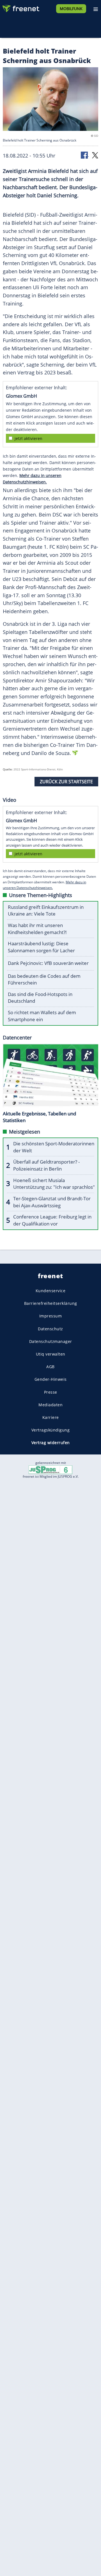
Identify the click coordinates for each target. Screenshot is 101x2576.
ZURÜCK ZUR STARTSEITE (66, 782)
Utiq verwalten (51, 1354)
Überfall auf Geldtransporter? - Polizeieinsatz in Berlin (46, 1165)
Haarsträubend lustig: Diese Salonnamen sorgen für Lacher (41, 947)
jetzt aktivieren (28, 438)
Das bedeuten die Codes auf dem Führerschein (44, 979)
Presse (51, 1392)
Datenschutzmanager (51, 1341)
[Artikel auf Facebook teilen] (85, 155)
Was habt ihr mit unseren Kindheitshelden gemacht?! (37, 929)
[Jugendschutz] (50, 1469)
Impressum (51, 1316)
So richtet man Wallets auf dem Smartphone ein (42, 1016)
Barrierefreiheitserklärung (51, 1304)
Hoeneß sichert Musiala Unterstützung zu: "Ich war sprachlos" (54, 1184)
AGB (50, 1367)
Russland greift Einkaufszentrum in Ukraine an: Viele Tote (46, 911)
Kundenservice (51, 1291)
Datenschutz (50, 1329)
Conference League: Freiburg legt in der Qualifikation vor (52, 1220)
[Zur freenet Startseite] (21, 7)
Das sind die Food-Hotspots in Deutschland (40, 998)
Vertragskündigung (51, 1430)
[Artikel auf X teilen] (95, 155)
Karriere (51, 1417)
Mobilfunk (71, 9)
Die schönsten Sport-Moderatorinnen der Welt (54, 1147)
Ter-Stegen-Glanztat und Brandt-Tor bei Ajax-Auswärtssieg (52, 1202)
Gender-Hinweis (51, 1379)
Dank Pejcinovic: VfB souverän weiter (48, 963)
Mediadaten (50, 1405)
